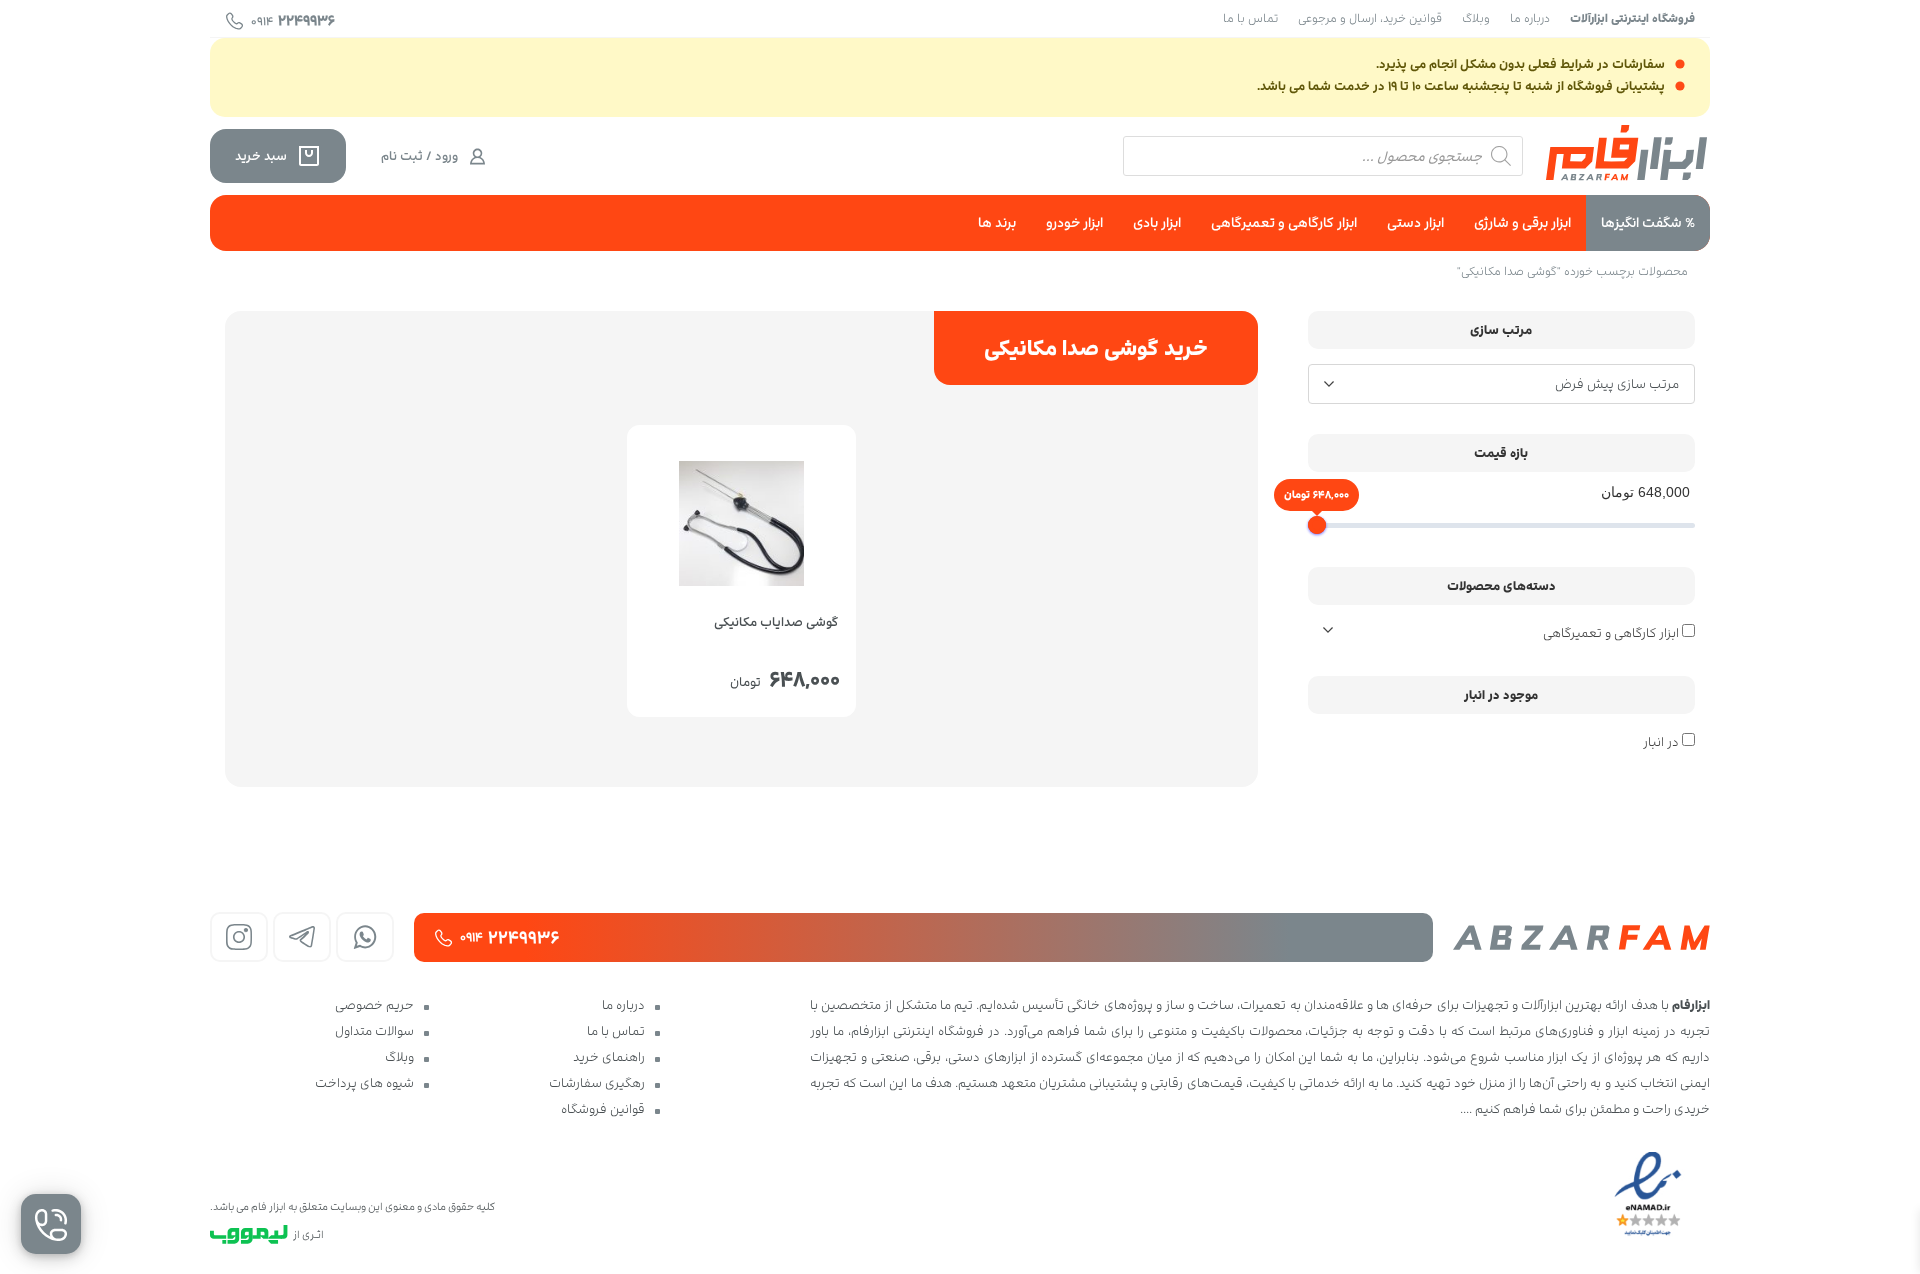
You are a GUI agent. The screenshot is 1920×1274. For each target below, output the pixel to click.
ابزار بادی (1157, 222)
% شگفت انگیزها (1648, 222)
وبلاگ (1476, 18)
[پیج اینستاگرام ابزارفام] (239, 937)
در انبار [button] (1661, 742)
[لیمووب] (249, 1234)
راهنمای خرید (609, 1057)
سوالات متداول (374, 1031)
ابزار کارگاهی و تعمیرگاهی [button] (1612, 633)
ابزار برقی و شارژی (1522, 222)
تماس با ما (1250, 18)
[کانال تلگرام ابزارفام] (302, 937)
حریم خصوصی (374, 1005)
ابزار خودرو (1074, 222)
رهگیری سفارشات (597, 1083)
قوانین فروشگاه (603, 1109)
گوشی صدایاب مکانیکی (776, 622)
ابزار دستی (1415, 222)
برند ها (997, 222)
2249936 (293, 20)
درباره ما (1530, 18)
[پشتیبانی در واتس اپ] (365, 937)
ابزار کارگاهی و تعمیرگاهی (1284, 222)
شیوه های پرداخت (364, 1083)
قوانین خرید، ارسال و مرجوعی (1370, 18)
